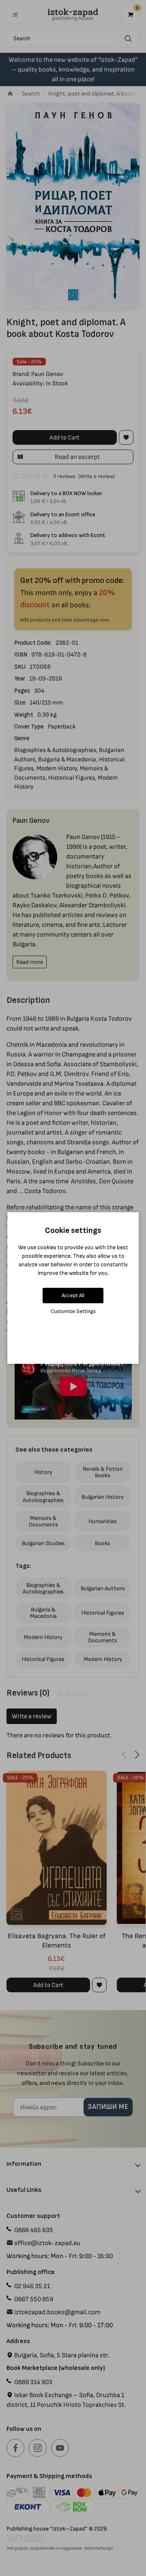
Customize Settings (73, 1311)
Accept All (73, 1295)
